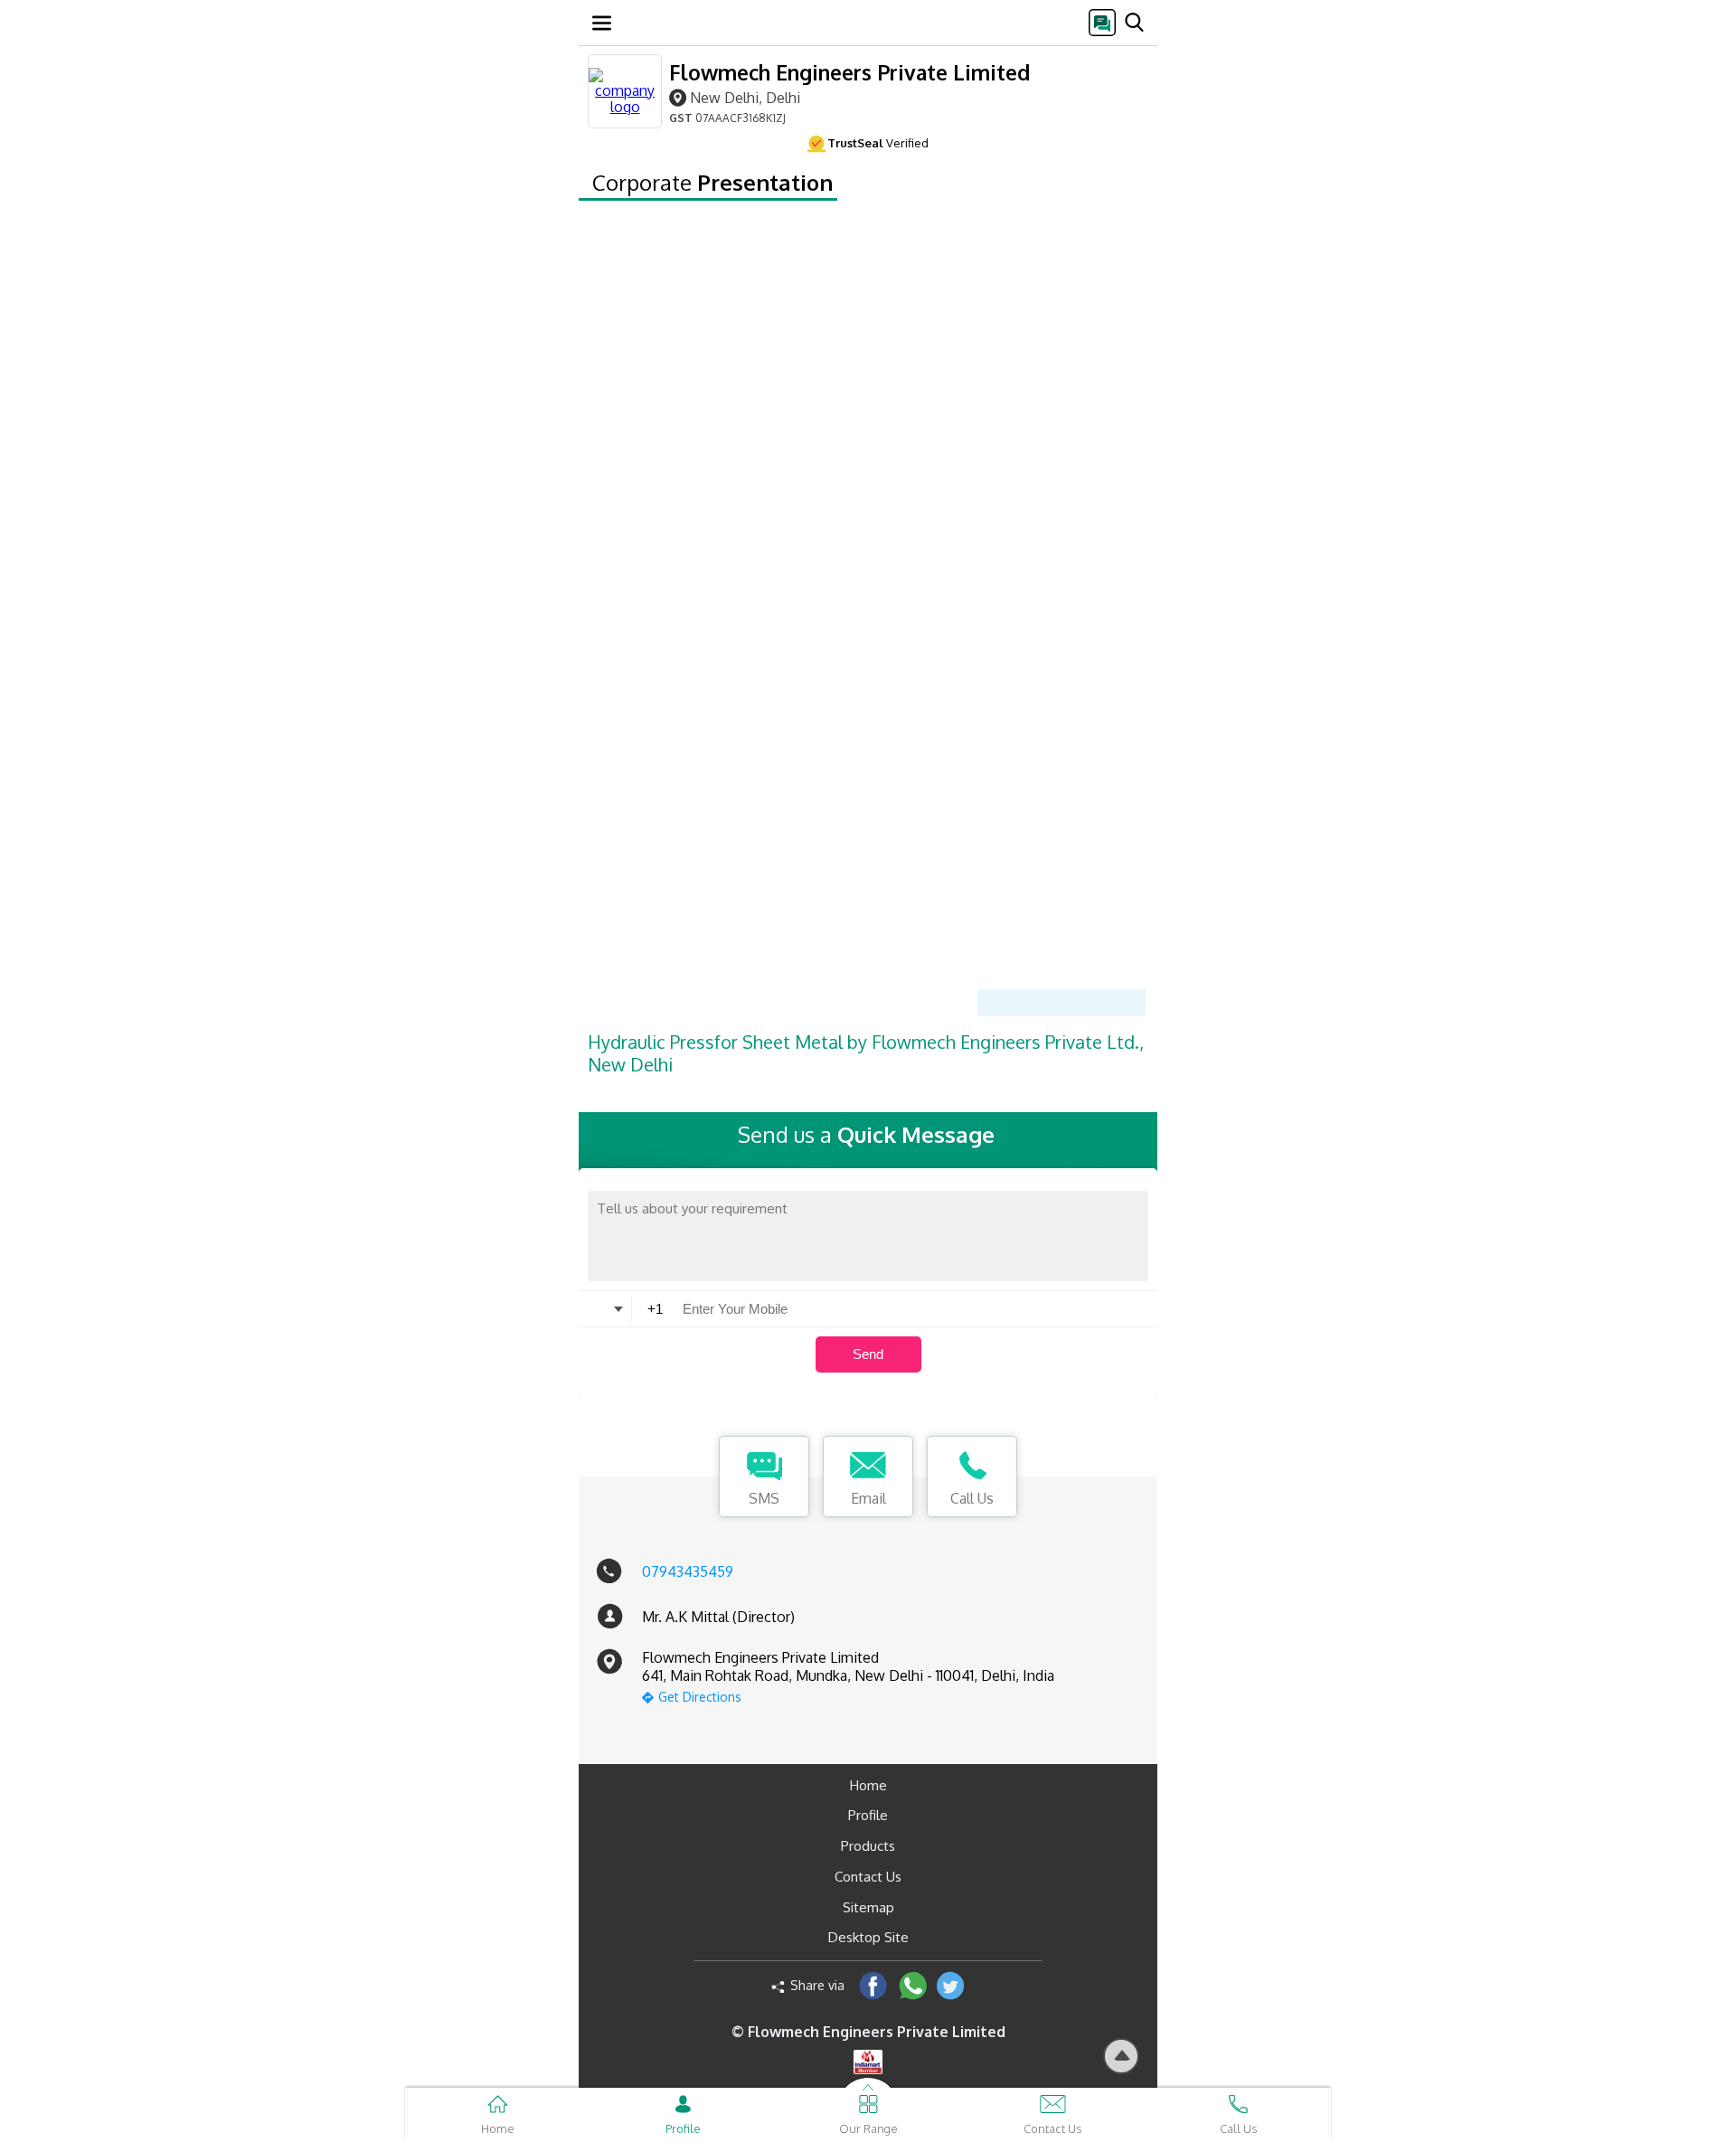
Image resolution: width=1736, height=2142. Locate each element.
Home (868, 1785)
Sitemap (868, 1907)
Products (868, 1846)
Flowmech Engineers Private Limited (849, 72)
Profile (868, 1815)
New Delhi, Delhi (745, 97)
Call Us (972, 1498)
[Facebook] (873, 1985)
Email (868, 1498)
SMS (764, 1498)
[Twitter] (951, 1985)
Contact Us (868, 1877)
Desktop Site (868, 1937)
